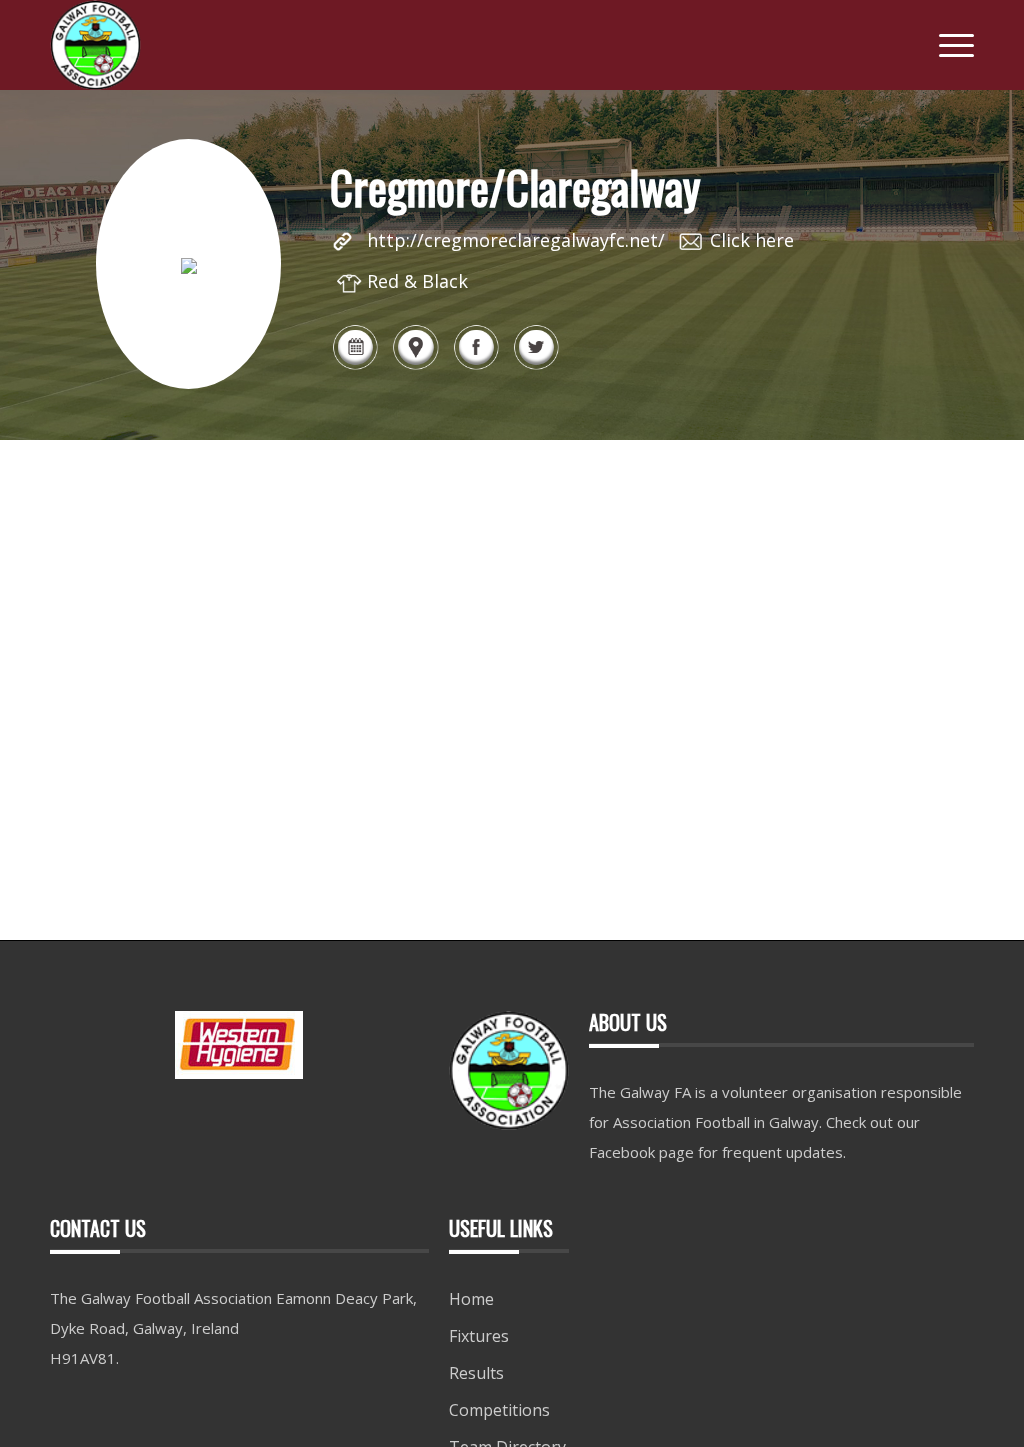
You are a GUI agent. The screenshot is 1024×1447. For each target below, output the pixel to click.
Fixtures (479, 1336)
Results (476, 1373)
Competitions (499, 1410)
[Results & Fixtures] (355, 367)
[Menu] (952, 45)
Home (471, 1299)
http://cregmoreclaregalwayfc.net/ (516, 240)
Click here (752, 240)
